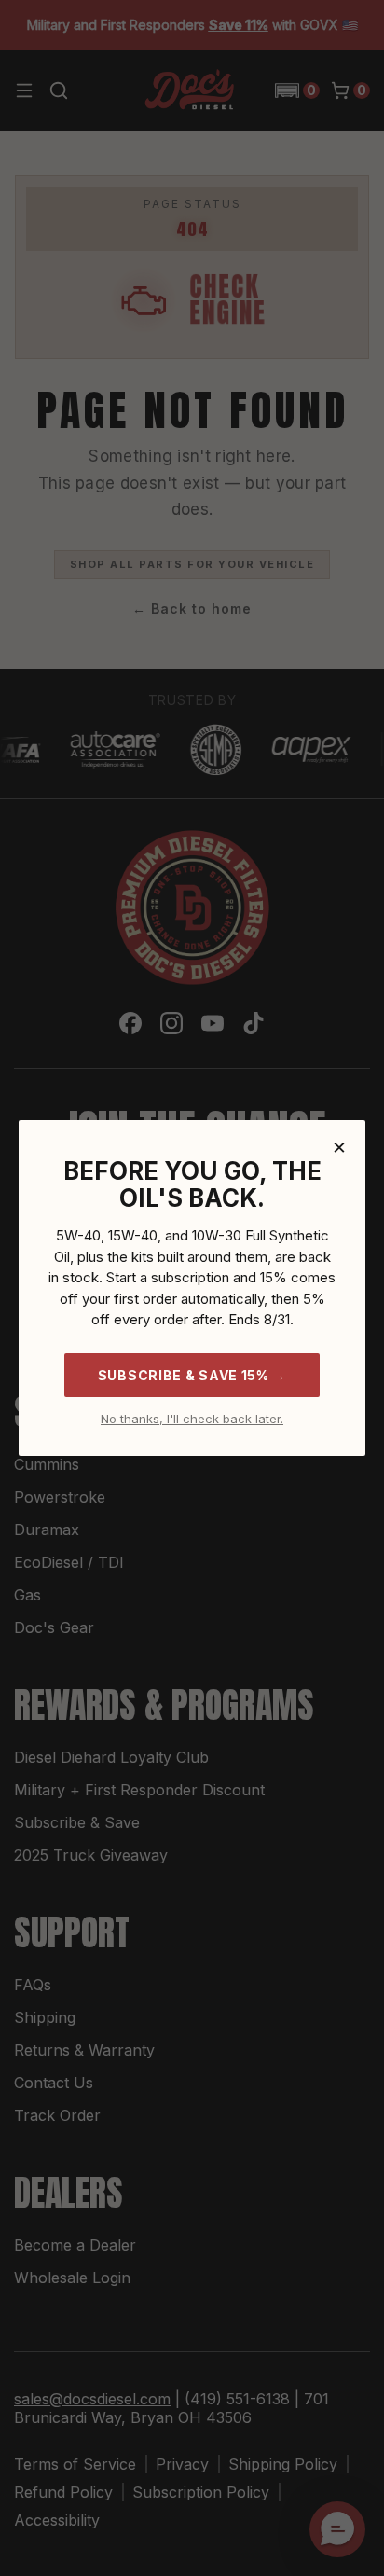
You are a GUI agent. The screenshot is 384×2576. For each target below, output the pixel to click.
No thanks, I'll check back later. (192, 1419)
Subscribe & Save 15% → (192, 1375)
